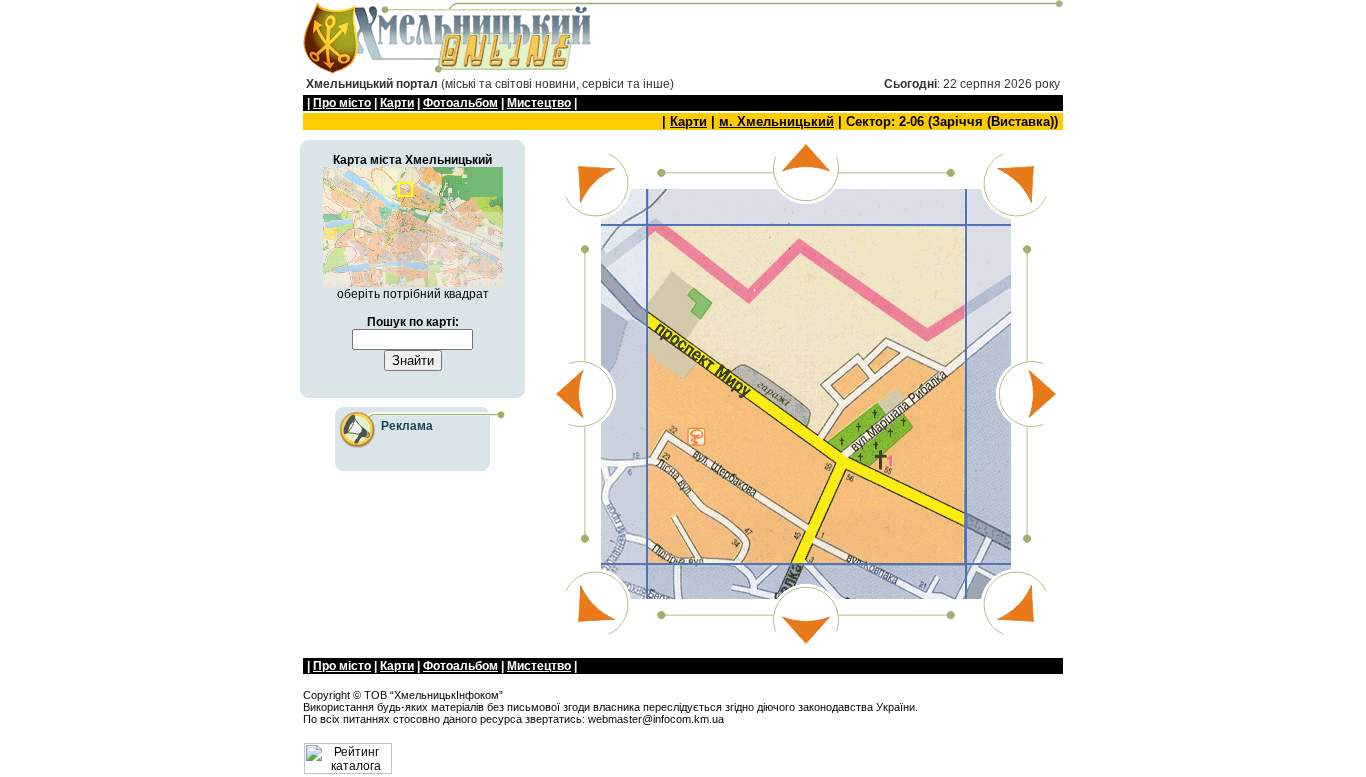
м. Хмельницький (776, 121)
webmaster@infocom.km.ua (656, 719)
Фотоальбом (460, 103)
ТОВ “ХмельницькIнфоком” (433, 695)
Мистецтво (539, 103)
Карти (397, 103)
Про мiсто (342, 103)
